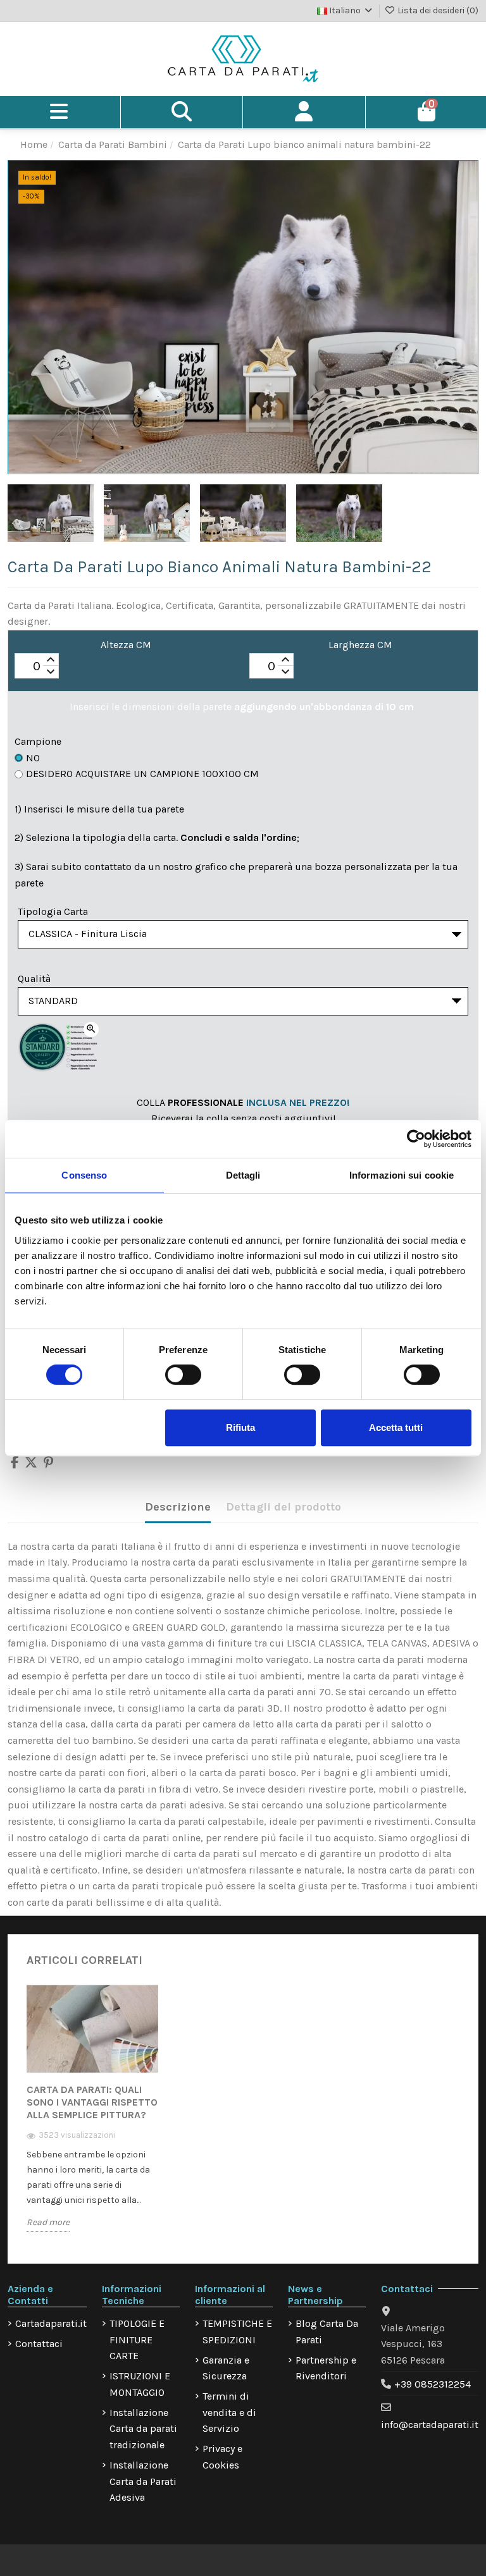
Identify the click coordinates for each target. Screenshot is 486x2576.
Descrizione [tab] (178, 1507)
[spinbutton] (37, 666)
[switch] (183, 1375)
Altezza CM (126, 645)
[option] (92, 2117)
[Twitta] (31, 1463)
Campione (38, 741)
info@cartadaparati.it (430, 2425)
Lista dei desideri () (437, 10)
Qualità (34, 978)
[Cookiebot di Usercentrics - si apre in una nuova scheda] (416, 1139)
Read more (48, 2222)
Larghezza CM (360, 645)
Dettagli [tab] (243, 1175)
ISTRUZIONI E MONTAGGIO (140, 2384)
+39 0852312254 (433, 2384)
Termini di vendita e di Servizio (229, 2412)
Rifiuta (240, 1427)
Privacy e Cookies (222, 2457)
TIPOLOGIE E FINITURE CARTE (137, 2340)
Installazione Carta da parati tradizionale (143, 2429)
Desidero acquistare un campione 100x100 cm (142, 774)
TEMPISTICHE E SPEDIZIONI (237, 2332)
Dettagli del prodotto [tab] (283, 1507)
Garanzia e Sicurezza (226, 2368)
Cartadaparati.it (51, 2323)
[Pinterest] (48, 1463)
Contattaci (39, 2344)
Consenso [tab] (84, 1175)
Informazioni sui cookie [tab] (402, 1175)
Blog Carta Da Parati (327, 2332)
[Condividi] (15, 1463)
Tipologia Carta (53, 911)
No (33, 758)
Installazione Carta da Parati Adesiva (143, 2481)
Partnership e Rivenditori (326, 2368)
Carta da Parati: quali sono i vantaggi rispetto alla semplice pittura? (92, 2102)
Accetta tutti (396, 1427)
